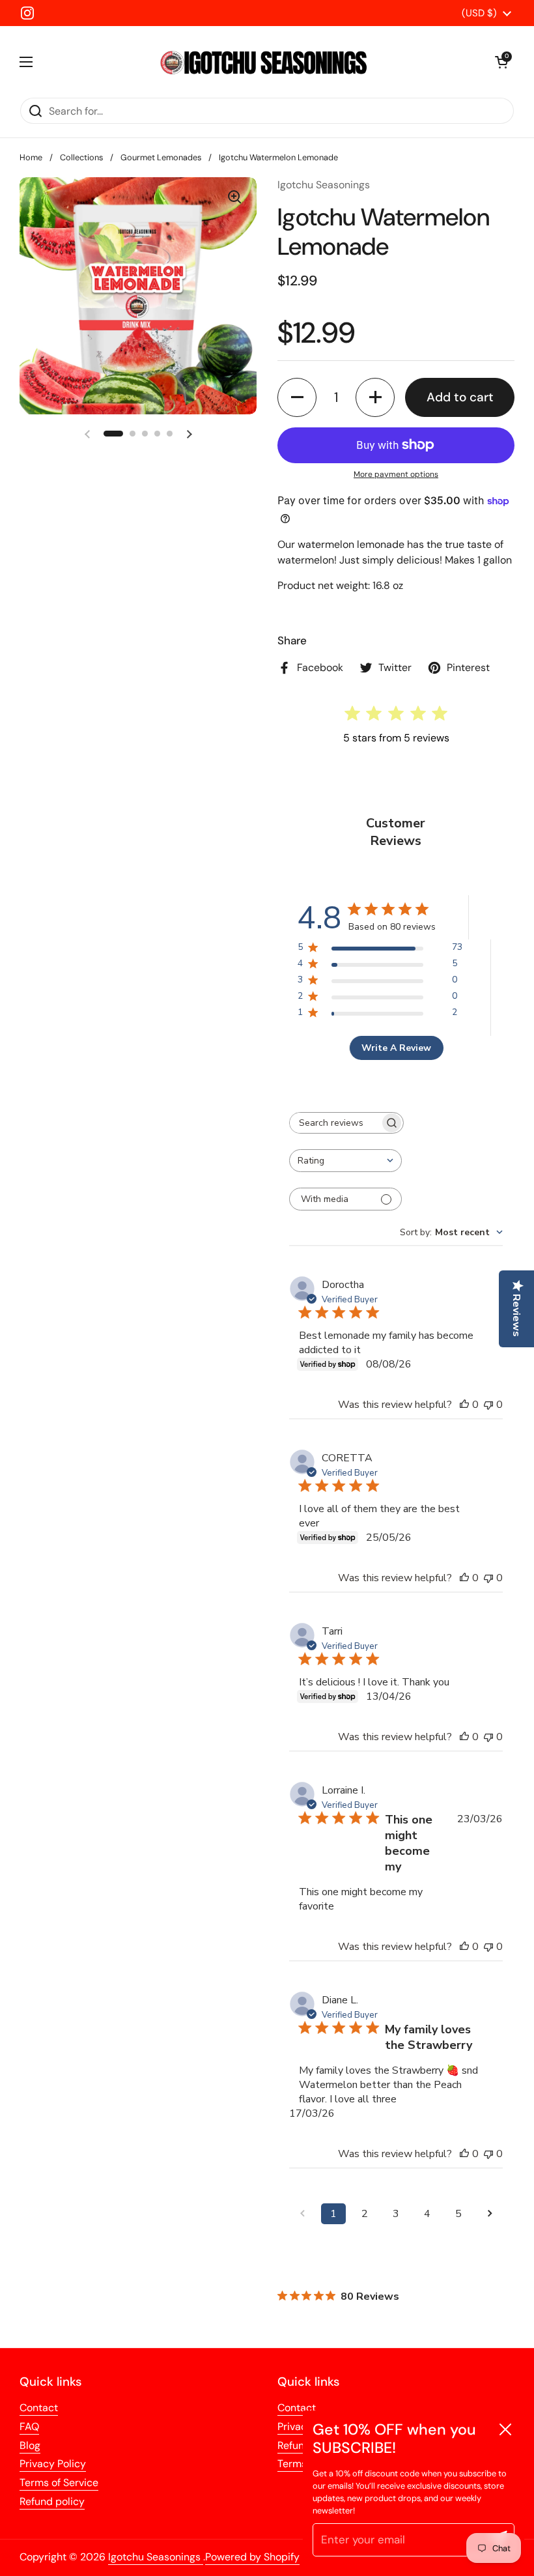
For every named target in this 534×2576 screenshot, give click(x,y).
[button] (297, 397)
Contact (39, 2408)
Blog (30, 2445)
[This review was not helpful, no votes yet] (488, 1405)
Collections (81, 157)
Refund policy (52, 2501)
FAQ (29, 2426)
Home (31, 157)
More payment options (396, 474)
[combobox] (345, 1161)
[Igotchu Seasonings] (264, 62)
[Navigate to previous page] (302, 2214)
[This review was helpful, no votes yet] (464, 1405)
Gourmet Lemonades (161, 157)
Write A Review (396, 1048)
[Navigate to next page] (490, 2214)
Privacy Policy (53, 2464)
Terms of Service (59, 2483)
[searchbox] (335, 1123)
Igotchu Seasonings (156, 2557)
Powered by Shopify (252, 2557)
